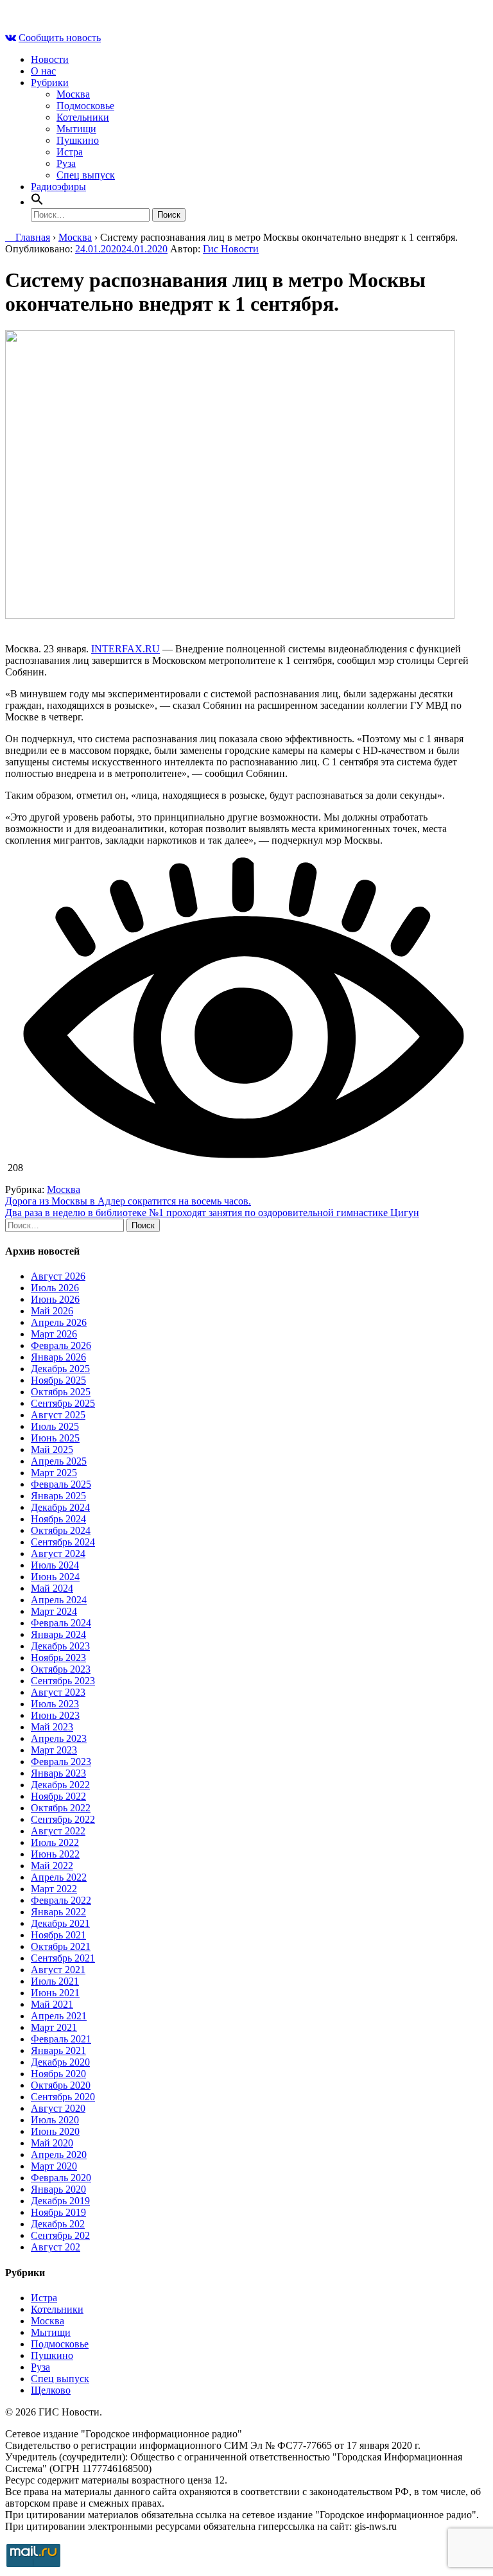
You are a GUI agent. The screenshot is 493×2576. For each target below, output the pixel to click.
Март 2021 (54, 2027)
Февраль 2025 (61, 1484)
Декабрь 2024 (60, 1507)
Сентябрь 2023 (63, 1681)
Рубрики (50, 83)
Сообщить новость (60, 38)
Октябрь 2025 (61, 1392)
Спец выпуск (86, 175)
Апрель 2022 (59, 1877)
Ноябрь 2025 (58, 1380)
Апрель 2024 (59, 1600)
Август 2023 (58, 1692)
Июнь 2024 (55, 1577)
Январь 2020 (58, 2189)
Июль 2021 (55, 1981)
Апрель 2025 (59, 1461)
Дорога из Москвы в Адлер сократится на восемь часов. (128, 1201)
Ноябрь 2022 (58, 1796)
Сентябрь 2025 (63, 1403)
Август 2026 (58, 1276)
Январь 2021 (58, 2050)
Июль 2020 (55, 2120)
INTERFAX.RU (125, 649)
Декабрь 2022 (60, 1785)
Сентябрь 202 (60, 2235)
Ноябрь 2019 (58, 2212)
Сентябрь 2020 (63, 2097)
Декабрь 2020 (60, 2062)
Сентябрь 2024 (63, 1542)
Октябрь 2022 (61, 1808)
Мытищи (76, 129)
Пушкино (78, 140)
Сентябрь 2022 (63, 1819)
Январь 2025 (58, 1496)
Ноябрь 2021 (58, 1935)
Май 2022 (52, 1866)
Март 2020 (54, 2166)
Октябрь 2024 (61, 1530)
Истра (70, 152)
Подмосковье (85, 106)
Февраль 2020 (61, 2178)
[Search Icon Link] (37, 202)
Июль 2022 (55, 1842)
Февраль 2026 (61, 1345)
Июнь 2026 (55, 1299)
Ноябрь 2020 (58, 2074)
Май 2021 (52, 2004)
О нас (43, 71)
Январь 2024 (58, 1634)
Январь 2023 (58, 1773)
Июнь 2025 (55, 1438)
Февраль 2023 (61, 1762)
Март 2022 (54, 1889)
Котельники (83, 117)
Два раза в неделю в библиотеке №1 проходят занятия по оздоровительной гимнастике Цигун (212, 1213)
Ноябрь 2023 (58, 1658)
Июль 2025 (55, 1426)
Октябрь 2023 (61, 1669)
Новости (50, 59)
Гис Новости (231, 249)
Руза (66, 163)
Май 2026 (52, 1311)
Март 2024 (54, 1611)
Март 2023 (54, 1750)
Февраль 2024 (61, 1623)
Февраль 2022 (61, 1900)
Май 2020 (52, 2143)
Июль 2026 (55, 1288)
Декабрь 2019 (60, 2201)
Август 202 (56, 2247)
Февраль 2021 (61, 2039)
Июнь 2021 (55, 1993)
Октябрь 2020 (61, 2085)
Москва (73, 94)
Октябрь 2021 (61, 1946)
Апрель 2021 (59, 2016)
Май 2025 (52, 1449)
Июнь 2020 (55, 2131)
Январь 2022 (58, 1912)
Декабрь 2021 (60, 1923)
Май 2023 (52, 1727)
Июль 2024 (55, 1565)
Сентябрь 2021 (63, 1958)
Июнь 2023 (55, 1715)
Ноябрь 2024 (58, 1519)
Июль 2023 (55, 1704)
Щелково (51, 2390)
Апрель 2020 (59, 2154)
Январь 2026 (58, 1357)
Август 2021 (58, 1970)
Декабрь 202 (58, 2224)
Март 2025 (54, 1473)
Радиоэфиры (58, 187)
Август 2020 (58, 2108)
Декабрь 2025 (60, 1369)
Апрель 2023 (59, 1738)
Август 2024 (58, 1553)
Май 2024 (52, 1588)
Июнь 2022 (55, 1854)
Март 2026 (54, 1334)
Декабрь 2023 (60, 1646)
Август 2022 (58, 1831)
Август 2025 (58, 1415)
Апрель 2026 (59, 1322)
